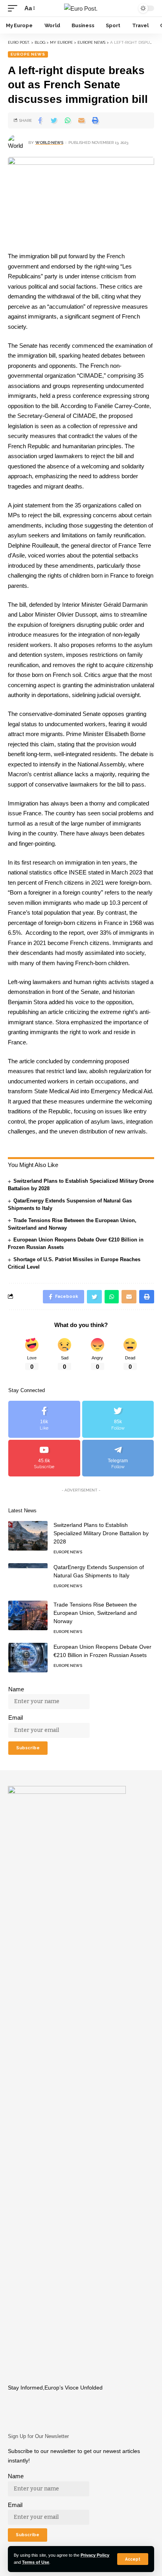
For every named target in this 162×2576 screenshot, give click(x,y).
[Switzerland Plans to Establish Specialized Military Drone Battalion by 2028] (28, 1536)
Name (16, 1689)
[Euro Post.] (81, 8)
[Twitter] (118, 1419)
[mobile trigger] (15, 8)
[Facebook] (44, 1419)
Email (16, 1718)
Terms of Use (36, 2562)
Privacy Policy (95, 2555)
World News (49, 143)
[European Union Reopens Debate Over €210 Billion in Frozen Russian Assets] (28, 1658)
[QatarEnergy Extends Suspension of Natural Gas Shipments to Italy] (28, 1578)
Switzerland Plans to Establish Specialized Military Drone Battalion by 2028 (101, 1533)
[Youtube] (44, 1458)
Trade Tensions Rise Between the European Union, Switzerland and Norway (95, 1613)
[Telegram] (118, 1458)
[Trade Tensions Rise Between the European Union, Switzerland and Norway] (28, 1615)
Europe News (28, 54)
